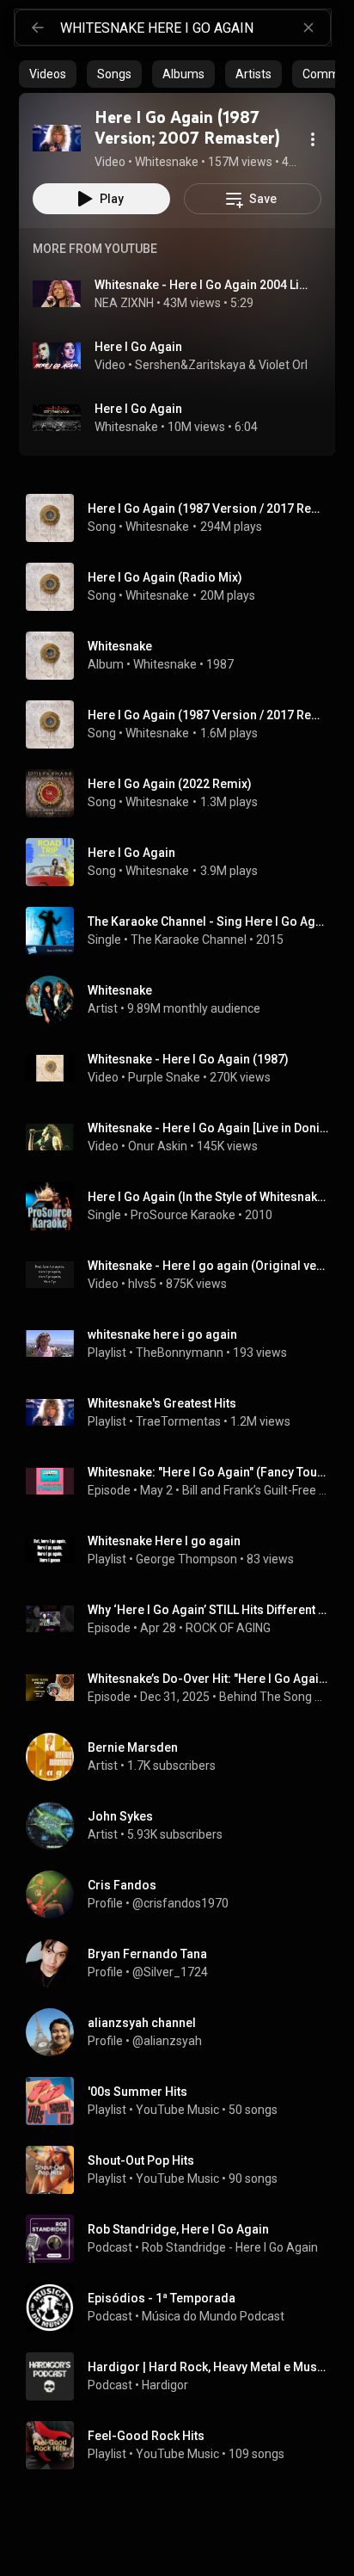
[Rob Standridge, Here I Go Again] (184, 2239)
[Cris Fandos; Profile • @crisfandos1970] (184, 1895)
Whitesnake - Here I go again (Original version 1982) (208, 1266)
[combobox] (195, 28)
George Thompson (186, 1559)
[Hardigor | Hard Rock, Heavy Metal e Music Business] (184, 2376)
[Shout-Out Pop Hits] (184, 2170)
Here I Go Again (138, 347)
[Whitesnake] (184, 656)
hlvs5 (142, 1284)
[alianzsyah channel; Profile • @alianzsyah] (184, 2032)
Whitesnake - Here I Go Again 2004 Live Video (201, 285)
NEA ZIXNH (124, 303)
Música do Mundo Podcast (213, 2316)
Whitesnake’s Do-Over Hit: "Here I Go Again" (208, 1679)
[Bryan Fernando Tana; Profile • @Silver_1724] (184, 1963)
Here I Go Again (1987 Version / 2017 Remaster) (208, 508)
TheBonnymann (180, 1353)
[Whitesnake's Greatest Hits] (184, 1413)
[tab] (48, 74)
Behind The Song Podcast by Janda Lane (274, 1697)
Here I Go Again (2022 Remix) (170, 784)
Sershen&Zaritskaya (190, 365)
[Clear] (308, 28)
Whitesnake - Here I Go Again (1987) (188, 1059)
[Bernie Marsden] (184, 1757)
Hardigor (165, 2385)
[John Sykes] (184, 1826)
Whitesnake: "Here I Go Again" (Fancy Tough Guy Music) (208, 1472)
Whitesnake (126, 427)
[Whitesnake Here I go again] (184, 1550)
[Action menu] (313, 139)
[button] (57, 138)
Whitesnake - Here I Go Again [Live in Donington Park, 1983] (208, 1128)
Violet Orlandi (295, 365)
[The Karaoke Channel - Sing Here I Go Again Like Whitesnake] (184, 931)
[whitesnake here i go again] (184, 1344)
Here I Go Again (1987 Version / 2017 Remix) (208, 715)
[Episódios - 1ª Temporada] (184, 2308)
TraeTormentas (178, 1421)
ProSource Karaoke (183, 1215)
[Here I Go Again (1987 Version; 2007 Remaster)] (57, 138)
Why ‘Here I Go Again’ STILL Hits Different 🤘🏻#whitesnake (208, 1610)
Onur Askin (158, 1146)
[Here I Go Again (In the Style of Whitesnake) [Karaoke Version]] (184, 1206)
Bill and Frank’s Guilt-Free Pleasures (256, 1490)
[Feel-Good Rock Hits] (184, 2445)
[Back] (38, 28)
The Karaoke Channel (189, 940)
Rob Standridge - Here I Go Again (230, 2247)
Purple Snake (164, 1077)
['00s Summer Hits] (184, 2101)
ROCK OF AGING (228, 1628)
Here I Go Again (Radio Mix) (165, 577)
